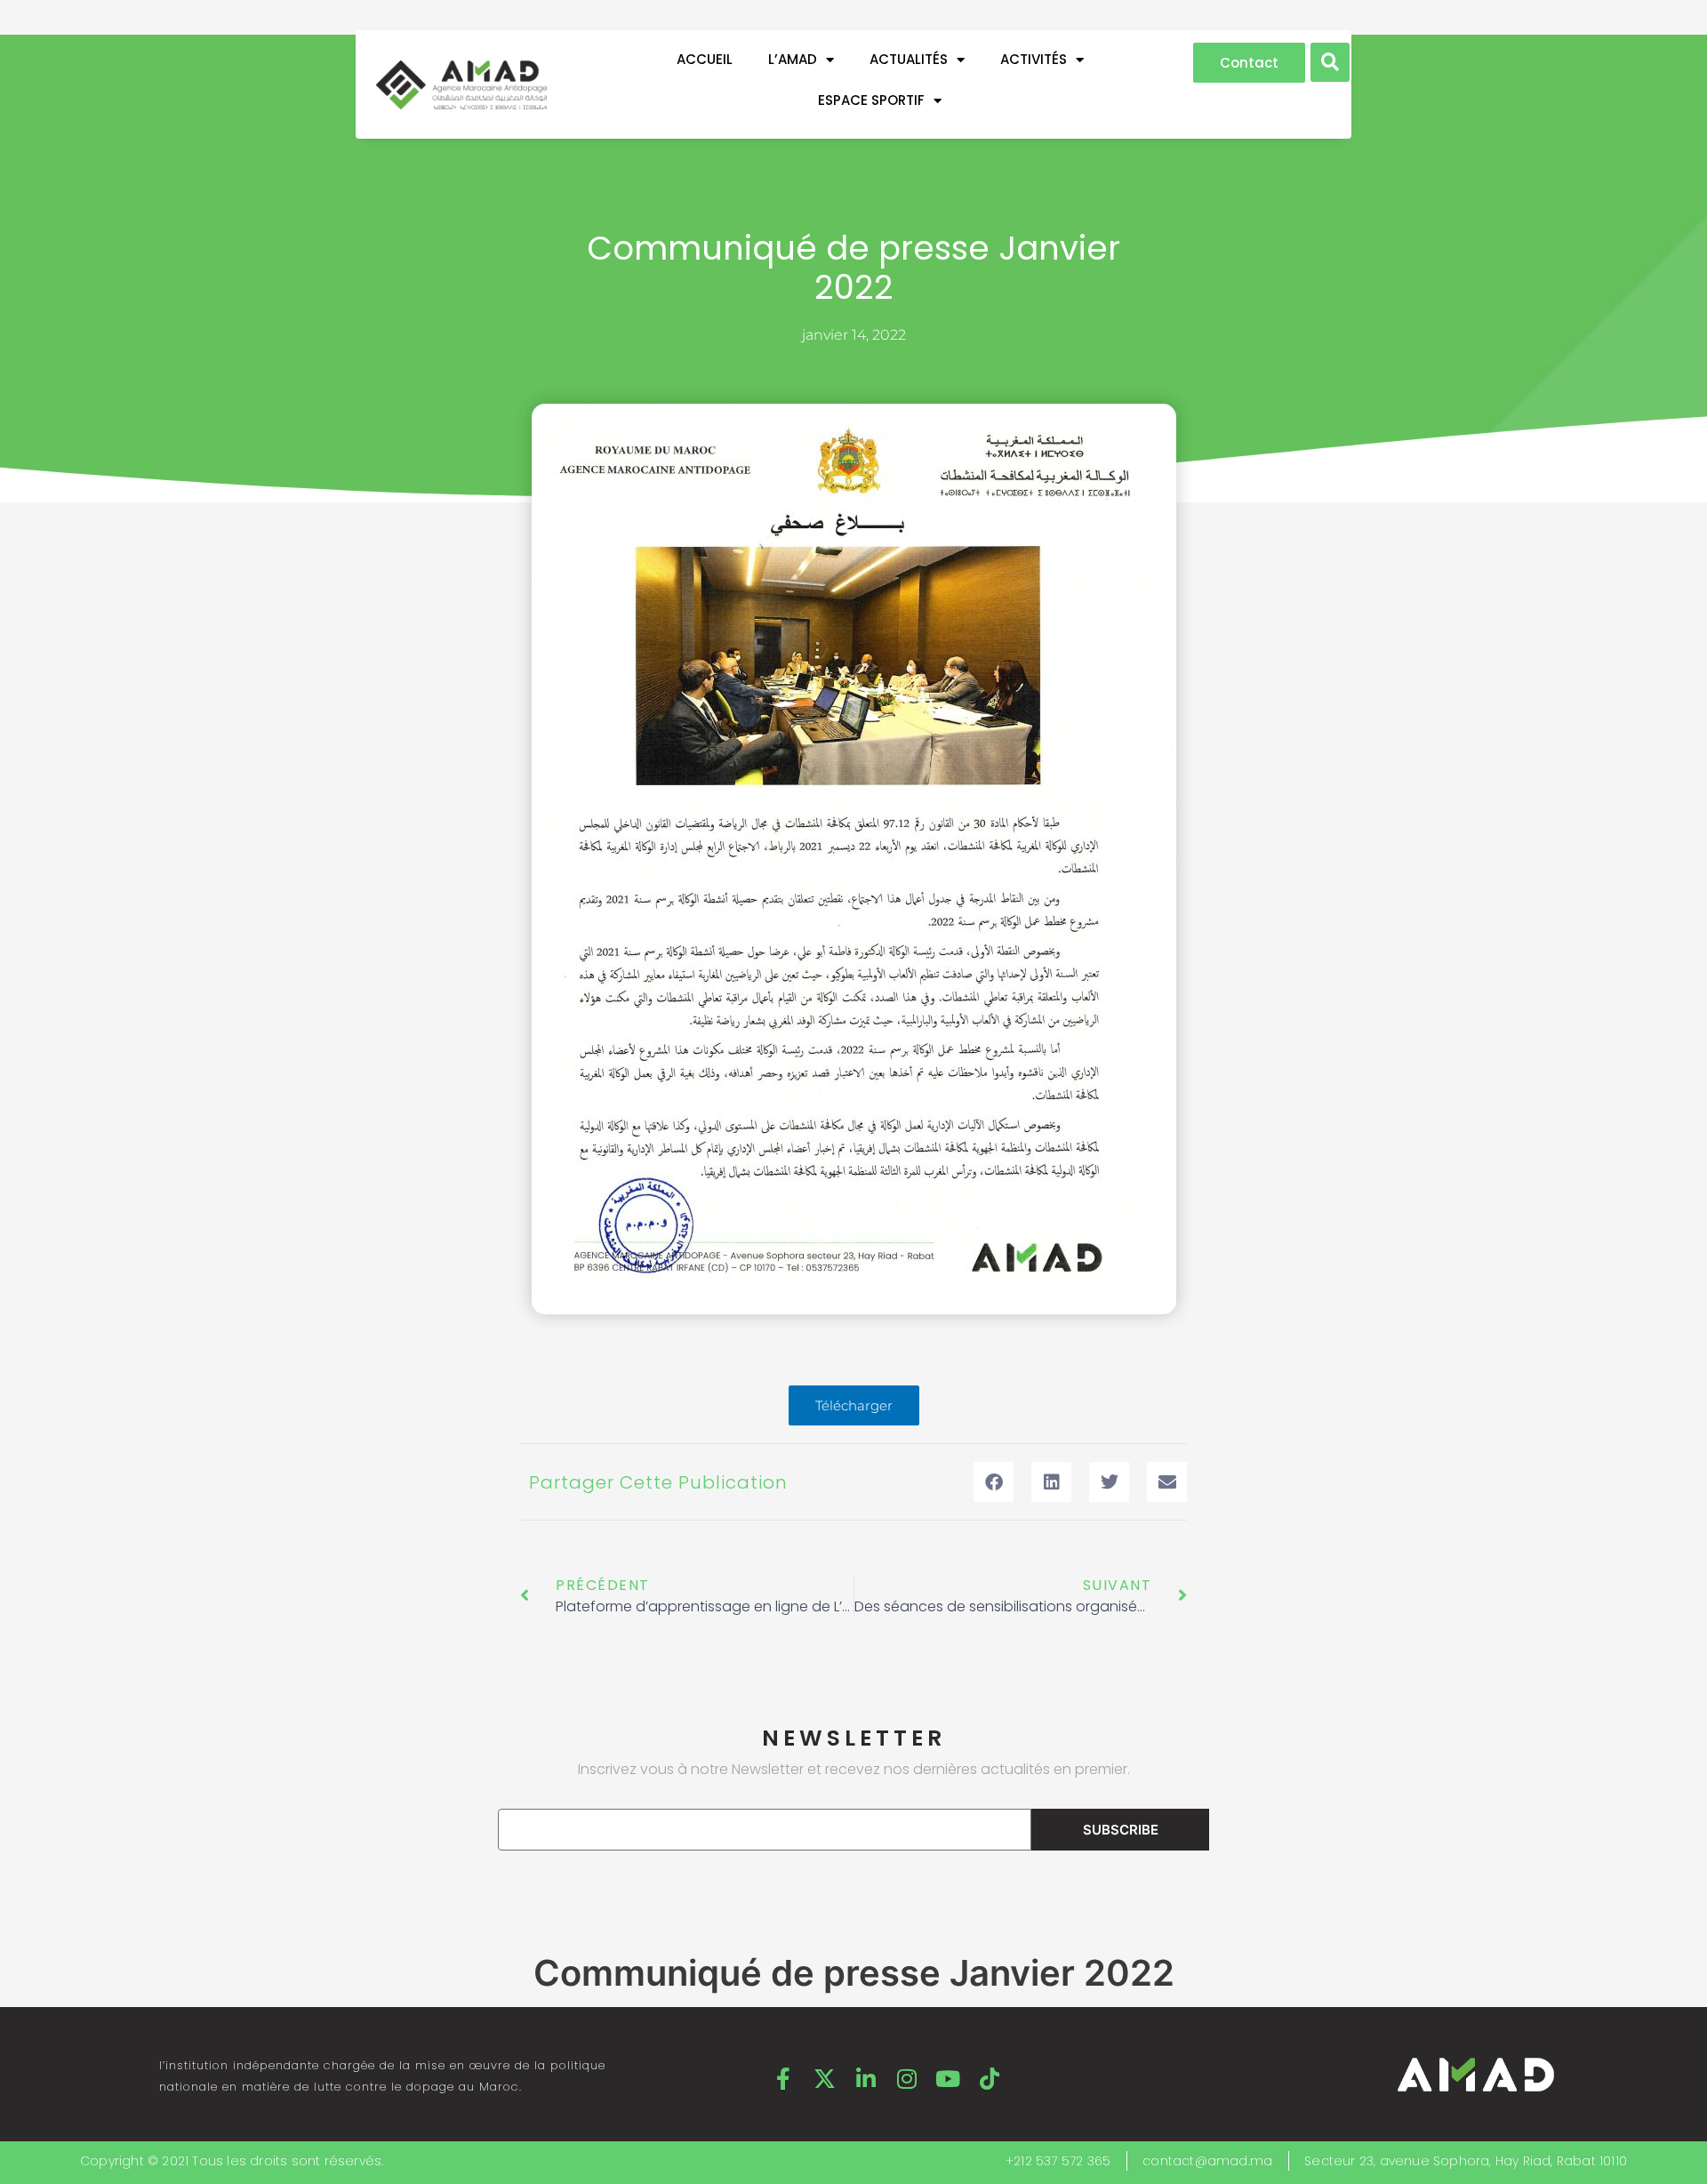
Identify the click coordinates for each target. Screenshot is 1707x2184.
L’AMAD (793, 59)
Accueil (705, 59)
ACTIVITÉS (1034, 59)
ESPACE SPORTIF (871, 100)
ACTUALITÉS (909, 59)
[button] (1330, 62)
